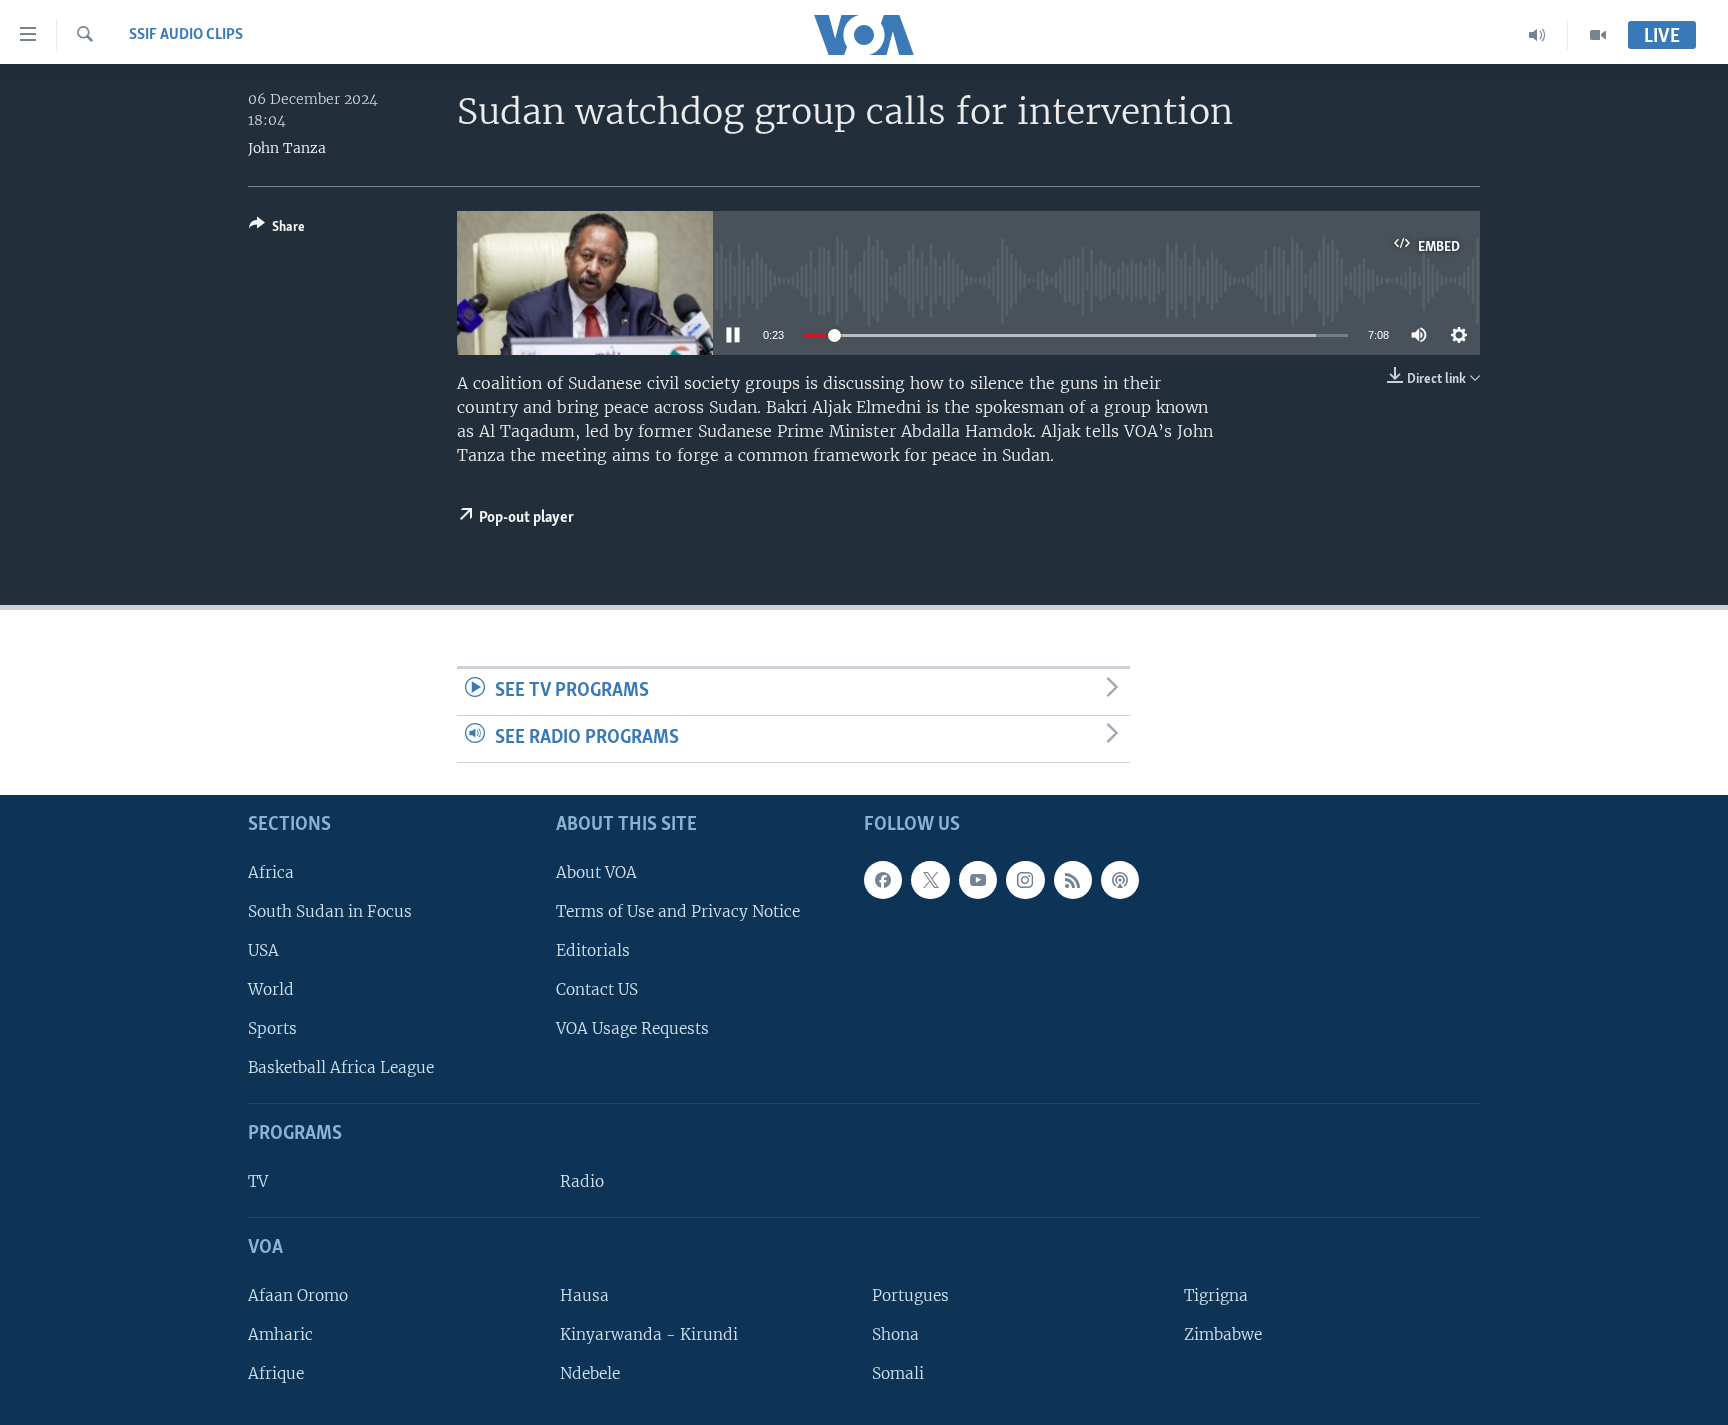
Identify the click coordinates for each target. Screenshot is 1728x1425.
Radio (582, 1181)
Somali (898, 1373)
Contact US (597, 989)
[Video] (1598, 35)
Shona (895, 1334)
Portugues (910, 1294)
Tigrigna (1216, 1294)
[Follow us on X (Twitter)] (930, 879)
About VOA (596, 871)
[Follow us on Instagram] (1025, 879)
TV (258, 1181)
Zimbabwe (1223, 1334)
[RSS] (1073, 879)
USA (263, 949)
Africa (271, 871)
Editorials (593, 949)
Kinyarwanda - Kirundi (649, 1334)
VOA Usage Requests (632, 1028)
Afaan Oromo (298, 1294)
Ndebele (590, 1373)
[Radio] (1537, 35)
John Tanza (287, 148)
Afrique (276, 1373)
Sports (272, 1028)
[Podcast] (1120, 879)
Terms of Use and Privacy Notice (678, 910)
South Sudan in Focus (330, 910)
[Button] (277, 230)
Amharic (280, 1334)
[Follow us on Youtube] (978, 879)
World (271, 989)
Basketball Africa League (341, 1067)
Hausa (584, 1294)
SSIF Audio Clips (186, 35)
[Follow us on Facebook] (883, 879)
